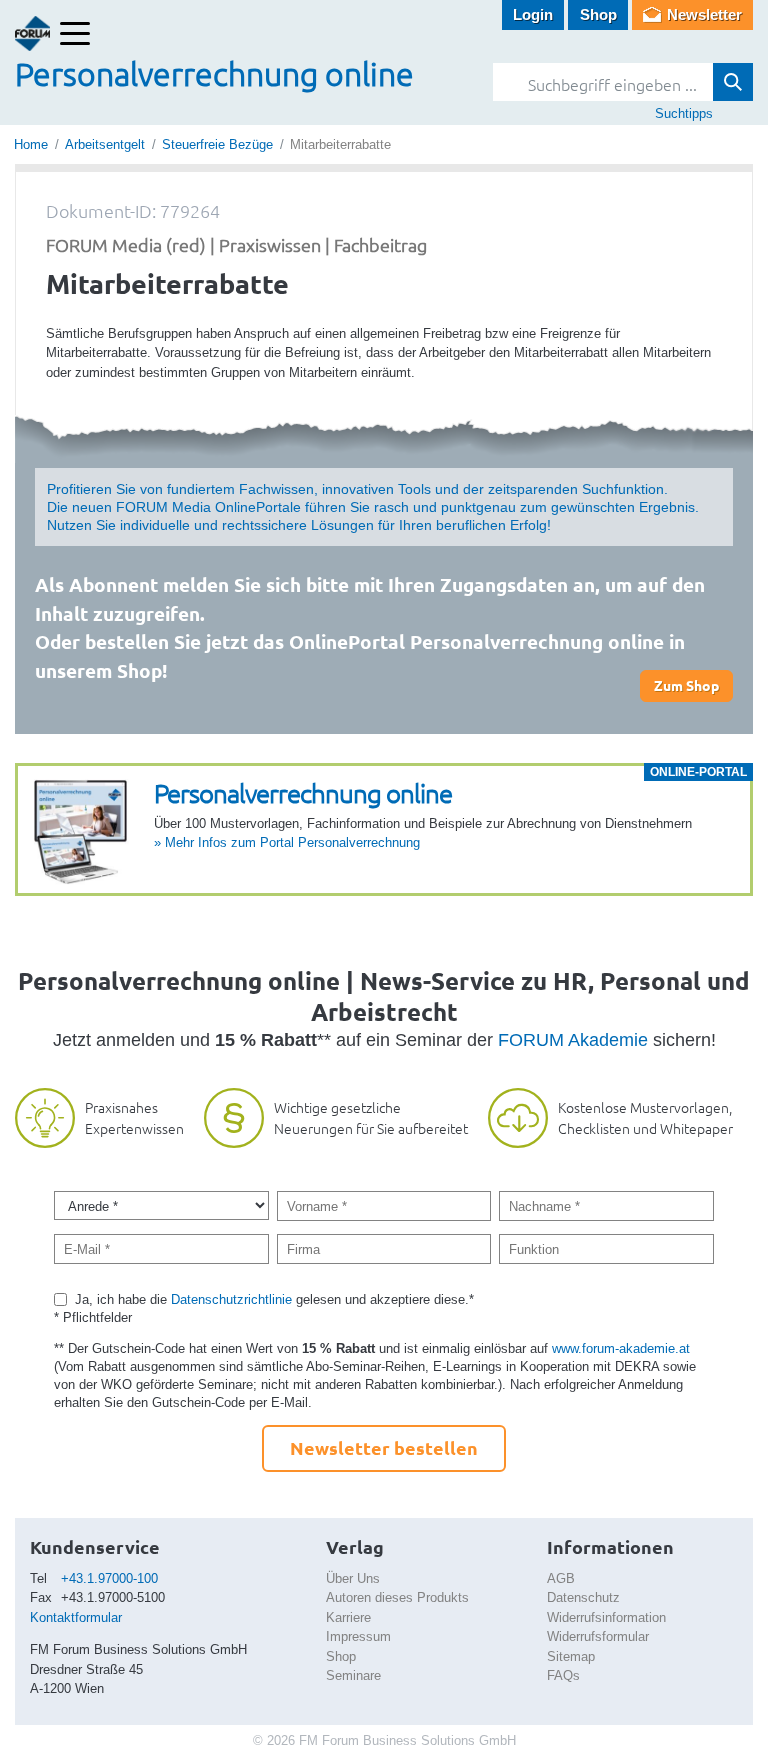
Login (533, 14)
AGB (561, 1578)
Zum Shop (686, 685)
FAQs (563, 1675)
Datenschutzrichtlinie (231, 1299)
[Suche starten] (733, 82)
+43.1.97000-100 (109, 1578)
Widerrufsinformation (606, 1617)
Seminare (353, 1675)
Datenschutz (583, 1597)
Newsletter (704, 14)
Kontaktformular (76, 1617)
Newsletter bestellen (384, 1447)
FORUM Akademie (573, 1040)
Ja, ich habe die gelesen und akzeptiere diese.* (274, 1299)
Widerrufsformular (598, 1636)
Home (31, 144)
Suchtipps (684, 113)
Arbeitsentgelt (105, 144)
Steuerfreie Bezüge (217, 144)
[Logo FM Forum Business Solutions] (32, 33)
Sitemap (571, 1656)
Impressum (358, 1636)
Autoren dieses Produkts (397, 1597)
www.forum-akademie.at (621, 1348)
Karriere (348, 1617)
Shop (598, 14)
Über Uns (353, 1578)
